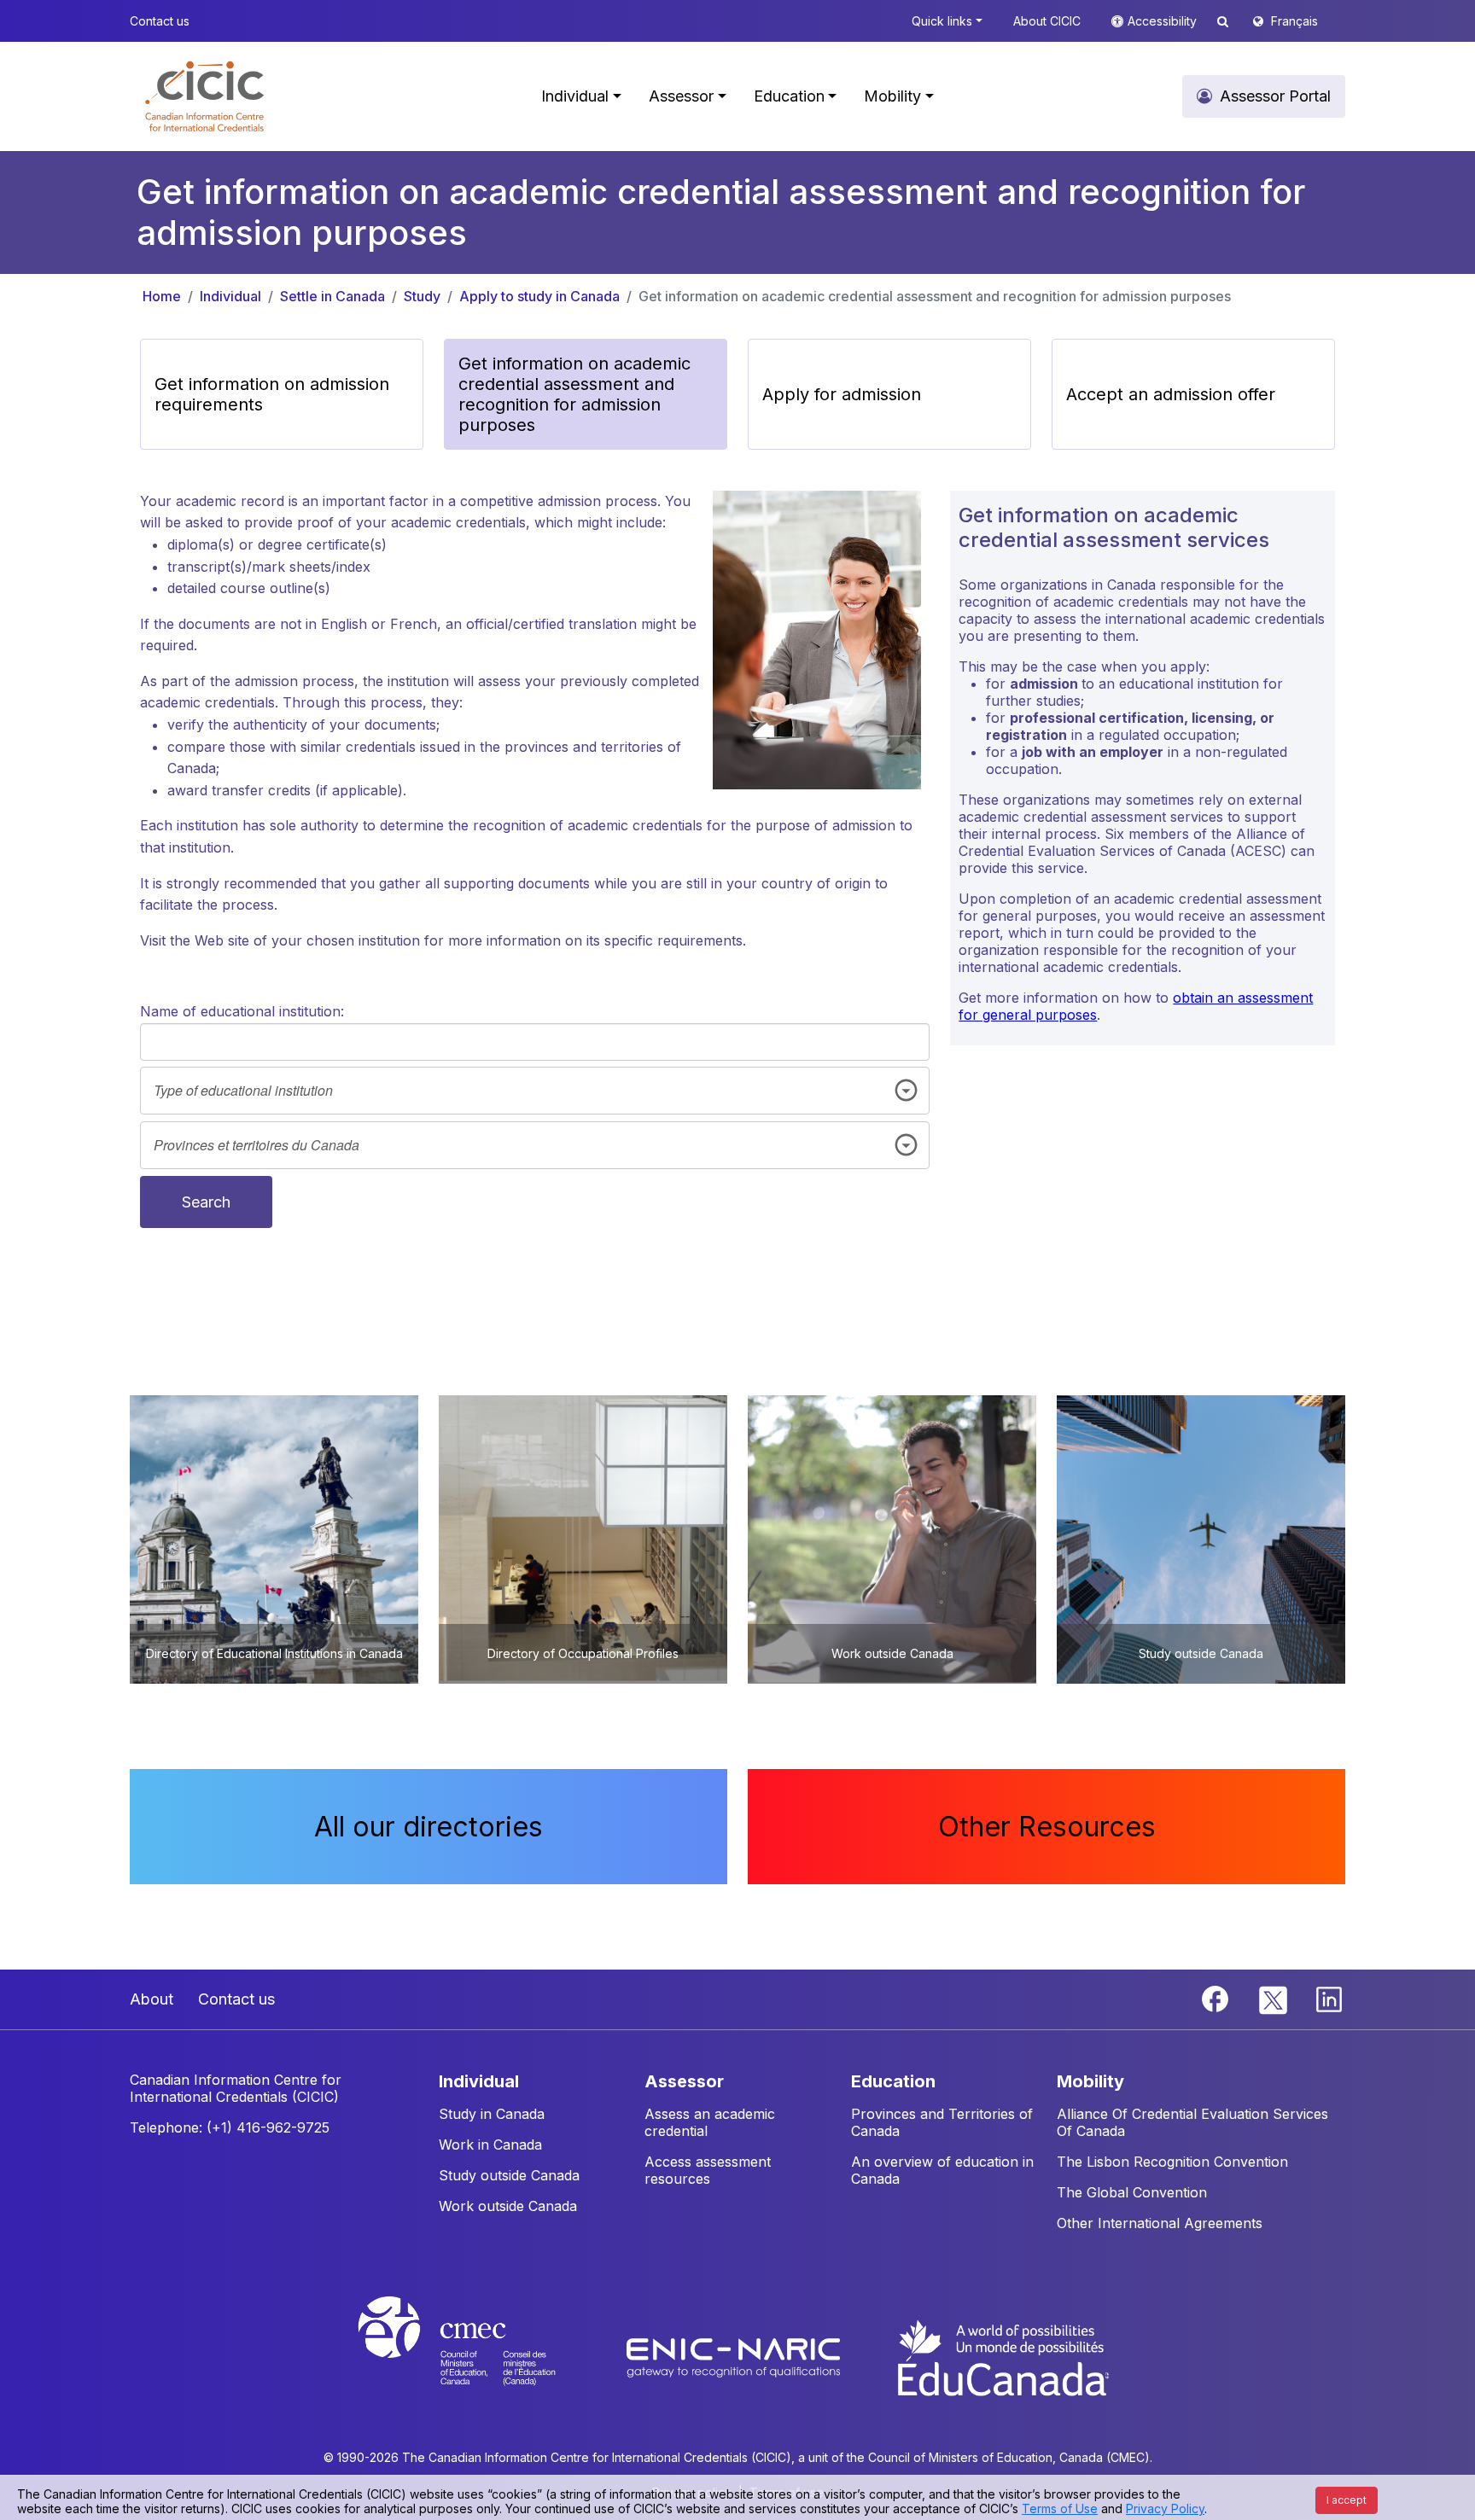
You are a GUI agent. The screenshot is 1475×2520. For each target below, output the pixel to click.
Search (206, 1202)
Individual (230, 296)
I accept (1347, 2500)
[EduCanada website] (1002, 2356)
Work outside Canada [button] (508, 2206)
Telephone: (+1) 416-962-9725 (230, 2127)
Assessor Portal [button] (1275, 96)
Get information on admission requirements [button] (272, 394)
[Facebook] (1217, 1998)
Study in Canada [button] (492, 2114)
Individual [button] (575, 96)
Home (162, 296)
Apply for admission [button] (842, 394)
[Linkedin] (1329, 1998)
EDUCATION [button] (893, 2081)
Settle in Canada (332, 296)
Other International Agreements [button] (1160, 2223)
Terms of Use (1060, 2508)
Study (422, 296)
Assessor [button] (681, 96)
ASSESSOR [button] (684, 2081)
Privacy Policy (1165, 2508)
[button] (204, 96)
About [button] (152, 1999)
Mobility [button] (892, 96)
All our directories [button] (429, 1827)
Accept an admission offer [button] (1171, 394)
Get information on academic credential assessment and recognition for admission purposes (935, 296)
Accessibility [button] (1164, 21)
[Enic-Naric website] (735, 2356)
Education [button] (789, 96)
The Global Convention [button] (1132, 2192)
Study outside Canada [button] (509, 2175)
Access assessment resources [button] (708, 2170)
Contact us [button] (160, 21)
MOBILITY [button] (1090, 2081)
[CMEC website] (479, 2356)
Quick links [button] (942, 21)
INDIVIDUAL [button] (479, 2081)
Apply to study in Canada (539, 296)
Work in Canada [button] (490, 2145)
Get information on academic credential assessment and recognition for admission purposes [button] (574, 394)
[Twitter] (1274, 1998)
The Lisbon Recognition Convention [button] (1172, 2162)
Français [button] (1294, 21)
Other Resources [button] (1047, 1827)
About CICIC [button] (1047, 21)
